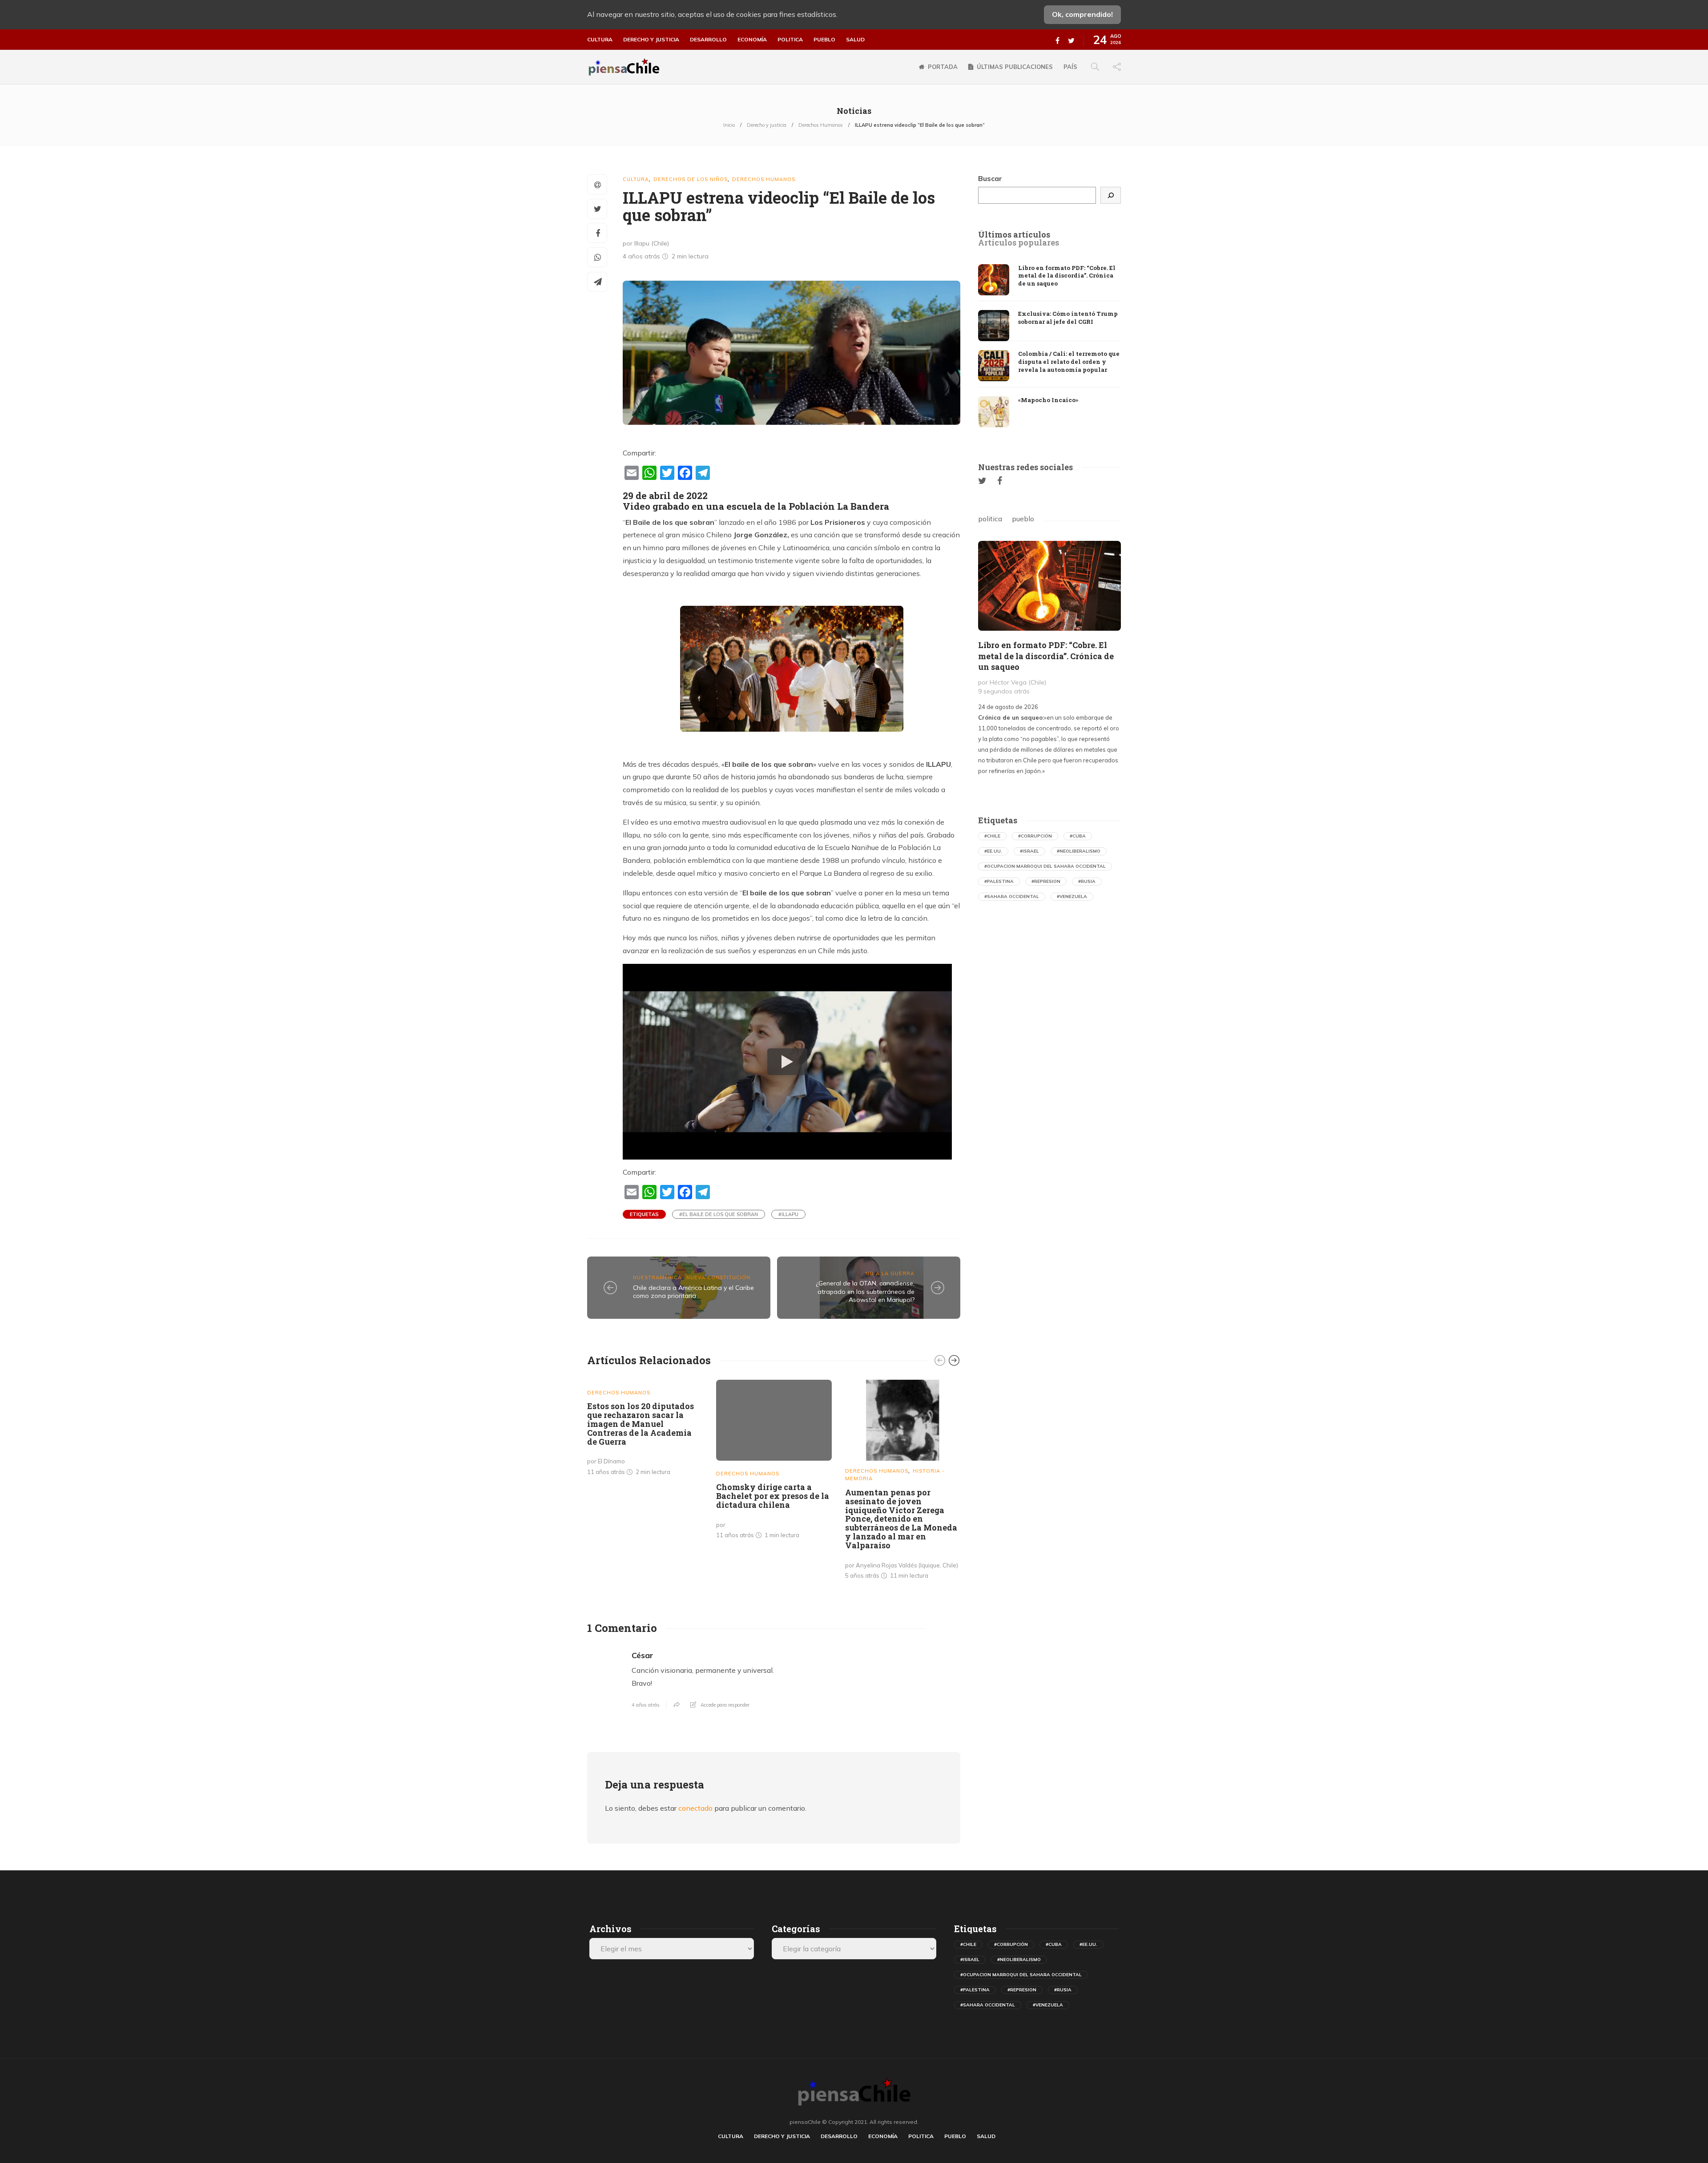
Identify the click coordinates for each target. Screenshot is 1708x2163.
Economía (752, 40)
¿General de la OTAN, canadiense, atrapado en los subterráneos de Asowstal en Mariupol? (865, 1291)
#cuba (1078, 836)
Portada (943, 67)
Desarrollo (708, 40)
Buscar (990, 178)
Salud (855, 40)
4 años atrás (646, 1705)
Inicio (729, 125)
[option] (645, 1430)
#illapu (788, 1214)
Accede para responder (725, 1705)
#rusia (1087, 881)
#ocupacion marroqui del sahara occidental (1045, 866)
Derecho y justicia (651, 40)
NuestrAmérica (657, 1277)
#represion (1046, 881)
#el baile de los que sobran (719, 1214)
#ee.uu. (993, 851)
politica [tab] (990, 519)
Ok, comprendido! (1082, 14)
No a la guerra (890, 1273)
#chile (992, 836)
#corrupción (1035, 836)
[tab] (1014, 235)
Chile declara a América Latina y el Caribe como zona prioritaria (693, 1292)
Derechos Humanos (821, 125)
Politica (790, 40)
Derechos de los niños (691, 179)
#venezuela (1072, 896)
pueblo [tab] (1023, 519)
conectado (695, 1808)
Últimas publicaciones (1015, 67)
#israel (1029, 851)
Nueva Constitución (718, 1277)
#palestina (999, 881)
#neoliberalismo (1079, 851)
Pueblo (824, 40)
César (643, 1655)
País (1070, 67)
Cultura (600, 40)
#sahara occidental (1012, 896)
